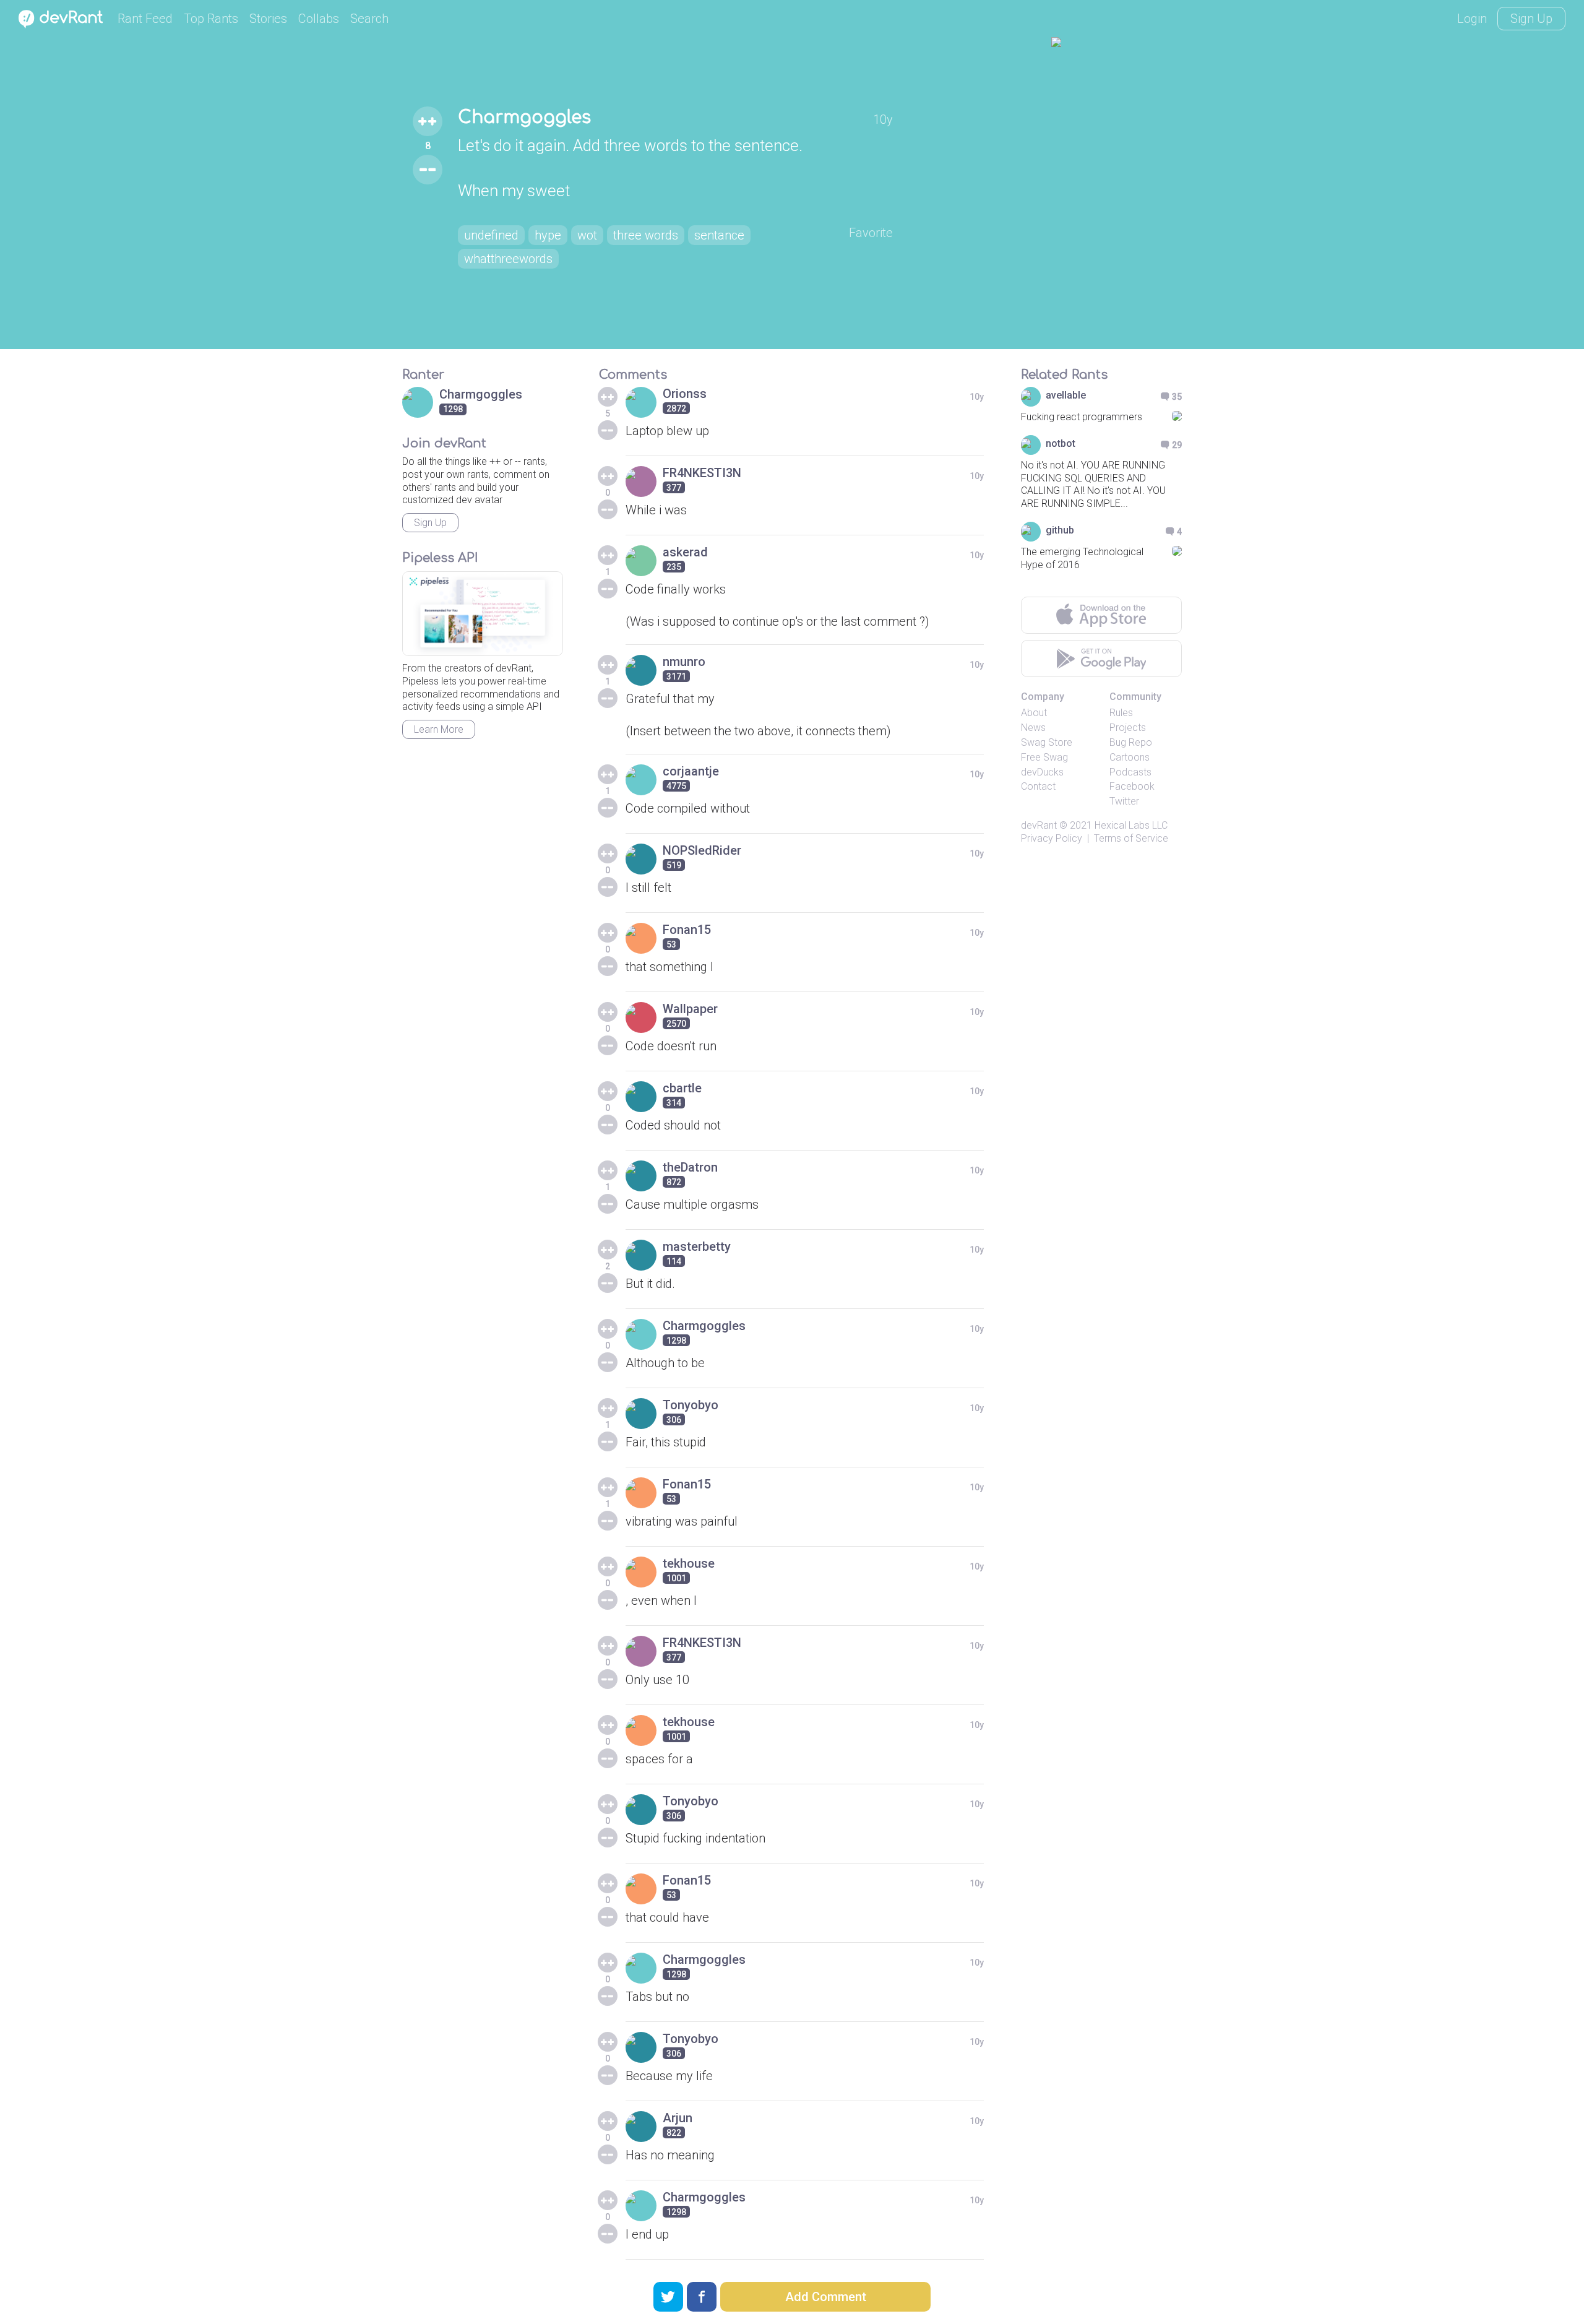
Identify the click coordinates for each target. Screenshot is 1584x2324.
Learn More (439, 729)
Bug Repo (1131, 742)
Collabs (319, 19)
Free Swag (1044, 757)
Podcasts (1130, 772)
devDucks (1042, 772)
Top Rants (211, 19)
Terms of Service (1131, 838)
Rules (1121, 713)
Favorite (871, 233)
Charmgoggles (524, 118)
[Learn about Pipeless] (483, 614)
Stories (268, 19)
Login (1472, 19)
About (1034, 713)
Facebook (1132, 786)
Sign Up (1531, 19)
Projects (1128, 728)
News (1033, 728)
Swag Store (1047, 742)
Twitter (1124, 801)
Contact (1038, 786)
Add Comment (826, 2297)
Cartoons (1130, 757)
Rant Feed (145, 19)
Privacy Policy (1052, 838)
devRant (1039, 825)
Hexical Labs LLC (1131, 825)
